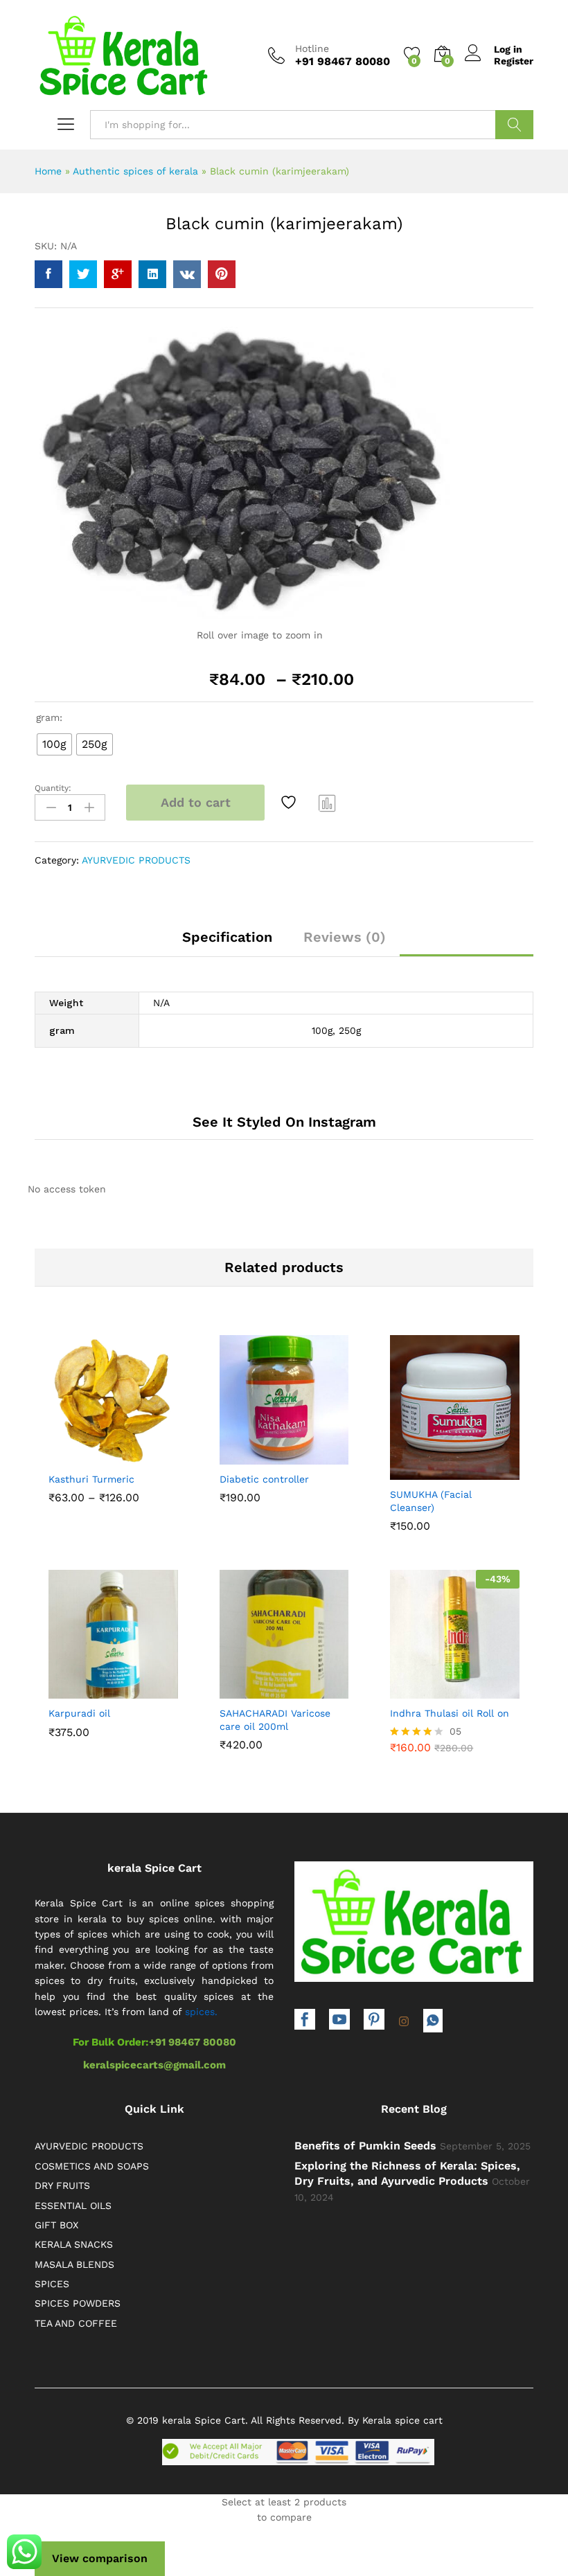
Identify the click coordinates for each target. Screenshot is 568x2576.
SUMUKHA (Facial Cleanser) (431, 1501)
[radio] (54, 744)
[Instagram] (404, 2022)
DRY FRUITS (62, 2185)
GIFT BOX (56, 2225)
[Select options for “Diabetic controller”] (250, 1453)
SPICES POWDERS (78, 2303)
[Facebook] (305, 2021)
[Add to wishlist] (290, 803)
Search (514, 125)
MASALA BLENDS (74, 2264)
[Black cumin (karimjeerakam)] (48, 274)
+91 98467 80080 (193, 2042)
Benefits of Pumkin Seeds (365, 2146)
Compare (328, 803)
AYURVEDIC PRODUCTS (136, 860)
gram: (49, 717)
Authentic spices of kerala (135, 171)
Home (48, 171)
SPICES (52, 2284)
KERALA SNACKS (74, 2244)
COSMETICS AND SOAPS (92, 2166)
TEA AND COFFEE (76, 2323)
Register (514, 61)
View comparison (100, 2558)
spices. (201, 2012)
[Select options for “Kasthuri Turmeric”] (79, 1453)
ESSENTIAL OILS (73, 2206)
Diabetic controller (264, 1479)
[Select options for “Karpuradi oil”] (79, 1687)
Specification (227, 937)
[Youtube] (339, 2021)
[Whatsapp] (433, 2021)
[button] (421, 1468)
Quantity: (53, 788)
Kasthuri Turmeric (91, 1479)
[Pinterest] (374, 2021)
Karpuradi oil (79, 1713)
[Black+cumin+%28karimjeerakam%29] (83, 274)
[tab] (227, 943)
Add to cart (196, 802)
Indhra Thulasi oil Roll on (450, 1713)
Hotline (312, 48)
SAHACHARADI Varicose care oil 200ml (275, 1719)
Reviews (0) (345, 937)
